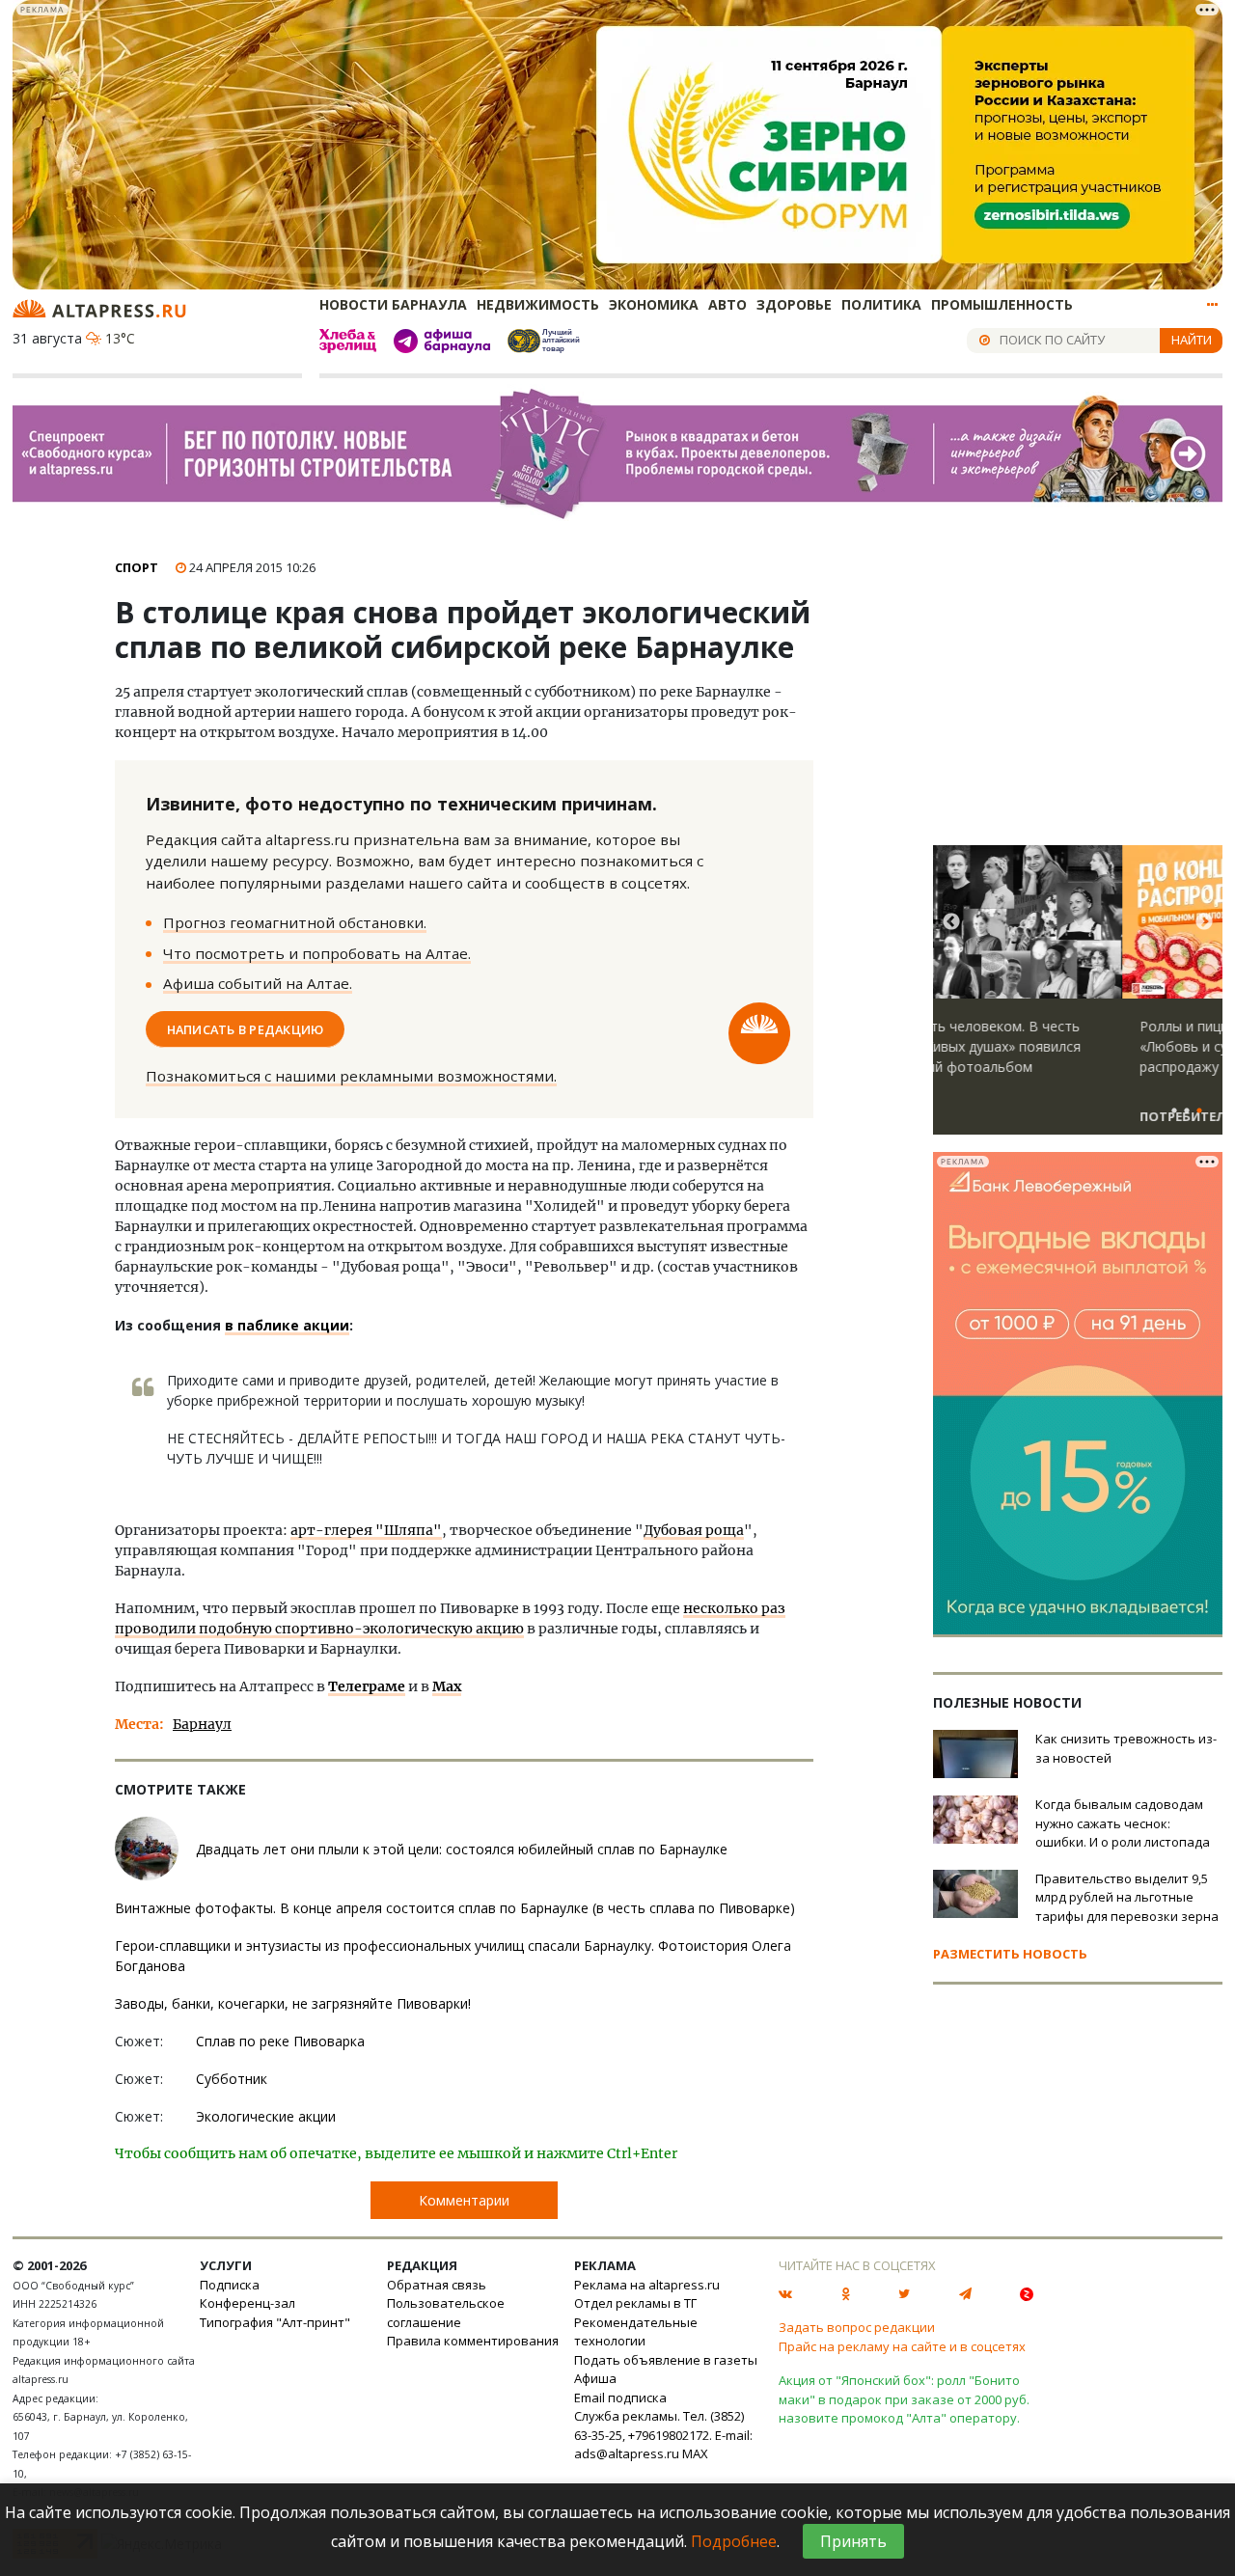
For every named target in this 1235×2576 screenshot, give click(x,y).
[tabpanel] (1078, 999)
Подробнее (734, 2541)
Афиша (595, 2378)
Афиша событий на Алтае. (258, 983)
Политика (881, 304)
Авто (727, 304)
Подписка (230, 2285)
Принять (853, 2541)
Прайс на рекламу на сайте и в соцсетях (902, 2346)
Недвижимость (538, 304)
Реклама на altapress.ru (647, 2285)
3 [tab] (1199, 1111)
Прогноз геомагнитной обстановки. (295, 922)
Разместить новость (1010, 1954)
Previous (951, 922)
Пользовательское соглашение (446, 2313)
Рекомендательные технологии (636, 2332)
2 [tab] (1187, 1111)
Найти (1192, 340)
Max (447, 1686)
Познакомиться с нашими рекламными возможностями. (351, 1076)
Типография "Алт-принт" (275, 2322)
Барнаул (202, 1724)
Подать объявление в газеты (666, 2360)
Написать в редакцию (246, 1028)
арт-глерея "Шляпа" (366, 1530)
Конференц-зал (247, 2303)
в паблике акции (287, 1325)
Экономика (654, 304)
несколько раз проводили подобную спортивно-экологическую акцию (450, 1618)
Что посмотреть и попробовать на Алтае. (317, 953)
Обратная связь (437, 2285)
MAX (695, 2453)
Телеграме (367, 1686)
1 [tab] (1174, 1111)
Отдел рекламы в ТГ (635, 2303)
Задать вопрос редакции (857, 2327)
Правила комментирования (473, 2341)
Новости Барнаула (393, 304)
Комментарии (464, 2200)
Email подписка (620, 2398)
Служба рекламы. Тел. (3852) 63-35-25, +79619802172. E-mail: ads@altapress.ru (663, 2435)
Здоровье (794, 304)
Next (1204, 922)
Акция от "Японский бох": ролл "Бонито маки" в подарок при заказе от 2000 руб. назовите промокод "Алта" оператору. (904, 2399)
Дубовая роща (694, 1530)
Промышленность (1002, 304)
